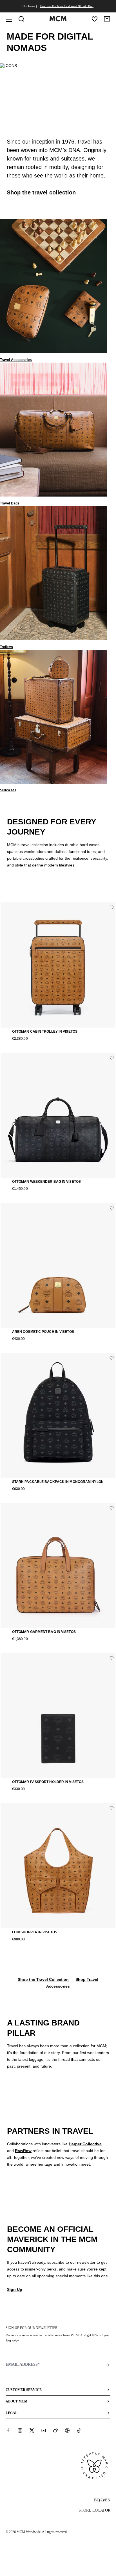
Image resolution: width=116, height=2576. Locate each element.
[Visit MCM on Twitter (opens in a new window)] (32, 2430)
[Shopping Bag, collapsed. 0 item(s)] (107, 19)
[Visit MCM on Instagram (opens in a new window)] (20, 2430)
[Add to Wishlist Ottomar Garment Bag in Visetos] (112, 1508)
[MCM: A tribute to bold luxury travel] (58, 20)
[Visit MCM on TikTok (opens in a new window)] (79, 2430)
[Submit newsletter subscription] (108, 2365)
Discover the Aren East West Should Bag (67, 6)
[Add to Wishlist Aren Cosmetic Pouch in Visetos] (112, 1208)
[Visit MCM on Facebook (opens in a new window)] (8, 2430)
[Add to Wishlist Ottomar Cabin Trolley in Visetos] (112, 907)
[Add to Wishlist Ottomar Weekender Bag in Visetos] (112, 1058)
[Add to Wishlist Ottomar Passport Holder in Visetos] (112, 1658)
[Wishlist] (95, 19)
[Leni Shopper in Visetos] (58, 1865)
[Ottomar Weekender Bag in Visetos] (58, 1115)
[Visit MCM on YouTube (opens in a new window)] (44, 2430)
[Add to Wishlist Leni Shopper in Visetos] (112, 1808)
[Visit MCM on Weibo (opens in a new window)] (55, 2430)
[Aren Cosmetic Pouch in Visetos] (58, 1265)
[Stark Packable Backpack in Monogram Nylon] (58, 1415)
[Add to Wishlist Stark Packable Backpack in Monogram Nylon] (112, 1358)
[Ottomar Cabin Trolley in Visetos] (58, 965)
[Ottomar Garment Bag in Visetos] (58, 1565)
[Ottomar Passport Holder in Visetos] (58, 1715)
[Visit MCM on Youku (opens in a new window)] (67, 2430)
